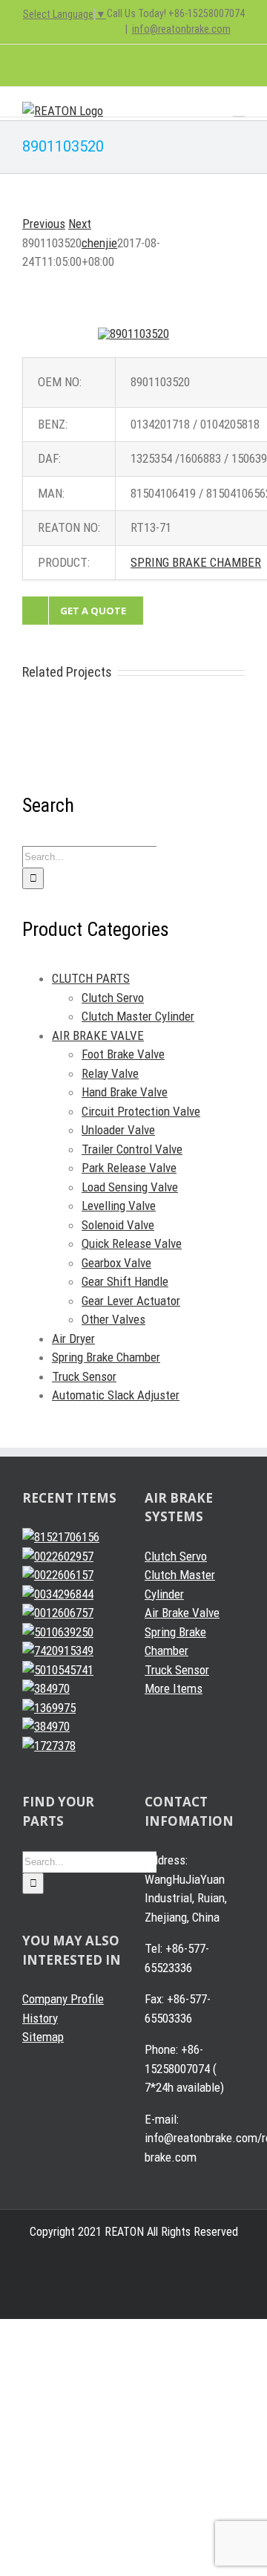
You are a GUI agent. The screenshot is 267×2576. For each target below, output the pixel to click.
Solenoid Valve (118, 1225)
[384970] (46, 1688)
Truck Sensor (84, 1376)
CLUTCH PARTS (91, 978)
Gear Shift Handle (125, 1281)
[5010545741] (58, 1670)
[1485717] (46, 1726)
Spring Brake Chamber (106, 1357)
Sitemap (43, 2037)
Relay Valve (110, 1073)
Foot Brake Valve (123, 1054)
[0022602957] (58, 1556)
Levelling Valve (119, 1206)
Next (80, 224)
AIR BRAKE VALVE (98, 1035)
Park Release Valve (129, 1168)
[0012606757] (58, 1613)
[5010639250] (58, 1632)
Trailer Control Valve (132, 1149)
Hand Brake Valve (125, 1092)
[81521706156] (61, 1537)
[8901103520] (133, 334)
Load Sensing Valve (130, 1187)
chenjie (99, 243)
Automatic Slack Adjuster (116, 1395)
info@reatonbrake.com (181, 29)
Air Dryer (73, 1339)
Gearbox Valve (116, 1263)
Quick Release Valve (132, 1243)
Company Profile (63, 1999)
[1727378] (49, 1746)
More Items (174, 1688)
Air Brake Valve (182, 1613)
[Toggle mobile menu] (239, 110)
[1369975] (49, 1708)
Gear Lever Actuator (131, 1301)
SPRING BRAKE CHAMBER (196, 562)
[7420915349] (58, 1650)
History (40, 2018)
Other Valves (113, 1319)
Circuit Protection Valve (141, 1111)
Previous (44, 224)
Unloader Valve (118, 1130)
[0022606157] (58, 1575)
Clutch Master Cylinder (138, 1016)
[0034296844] (58, 1594)
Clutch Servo (113, 998)
